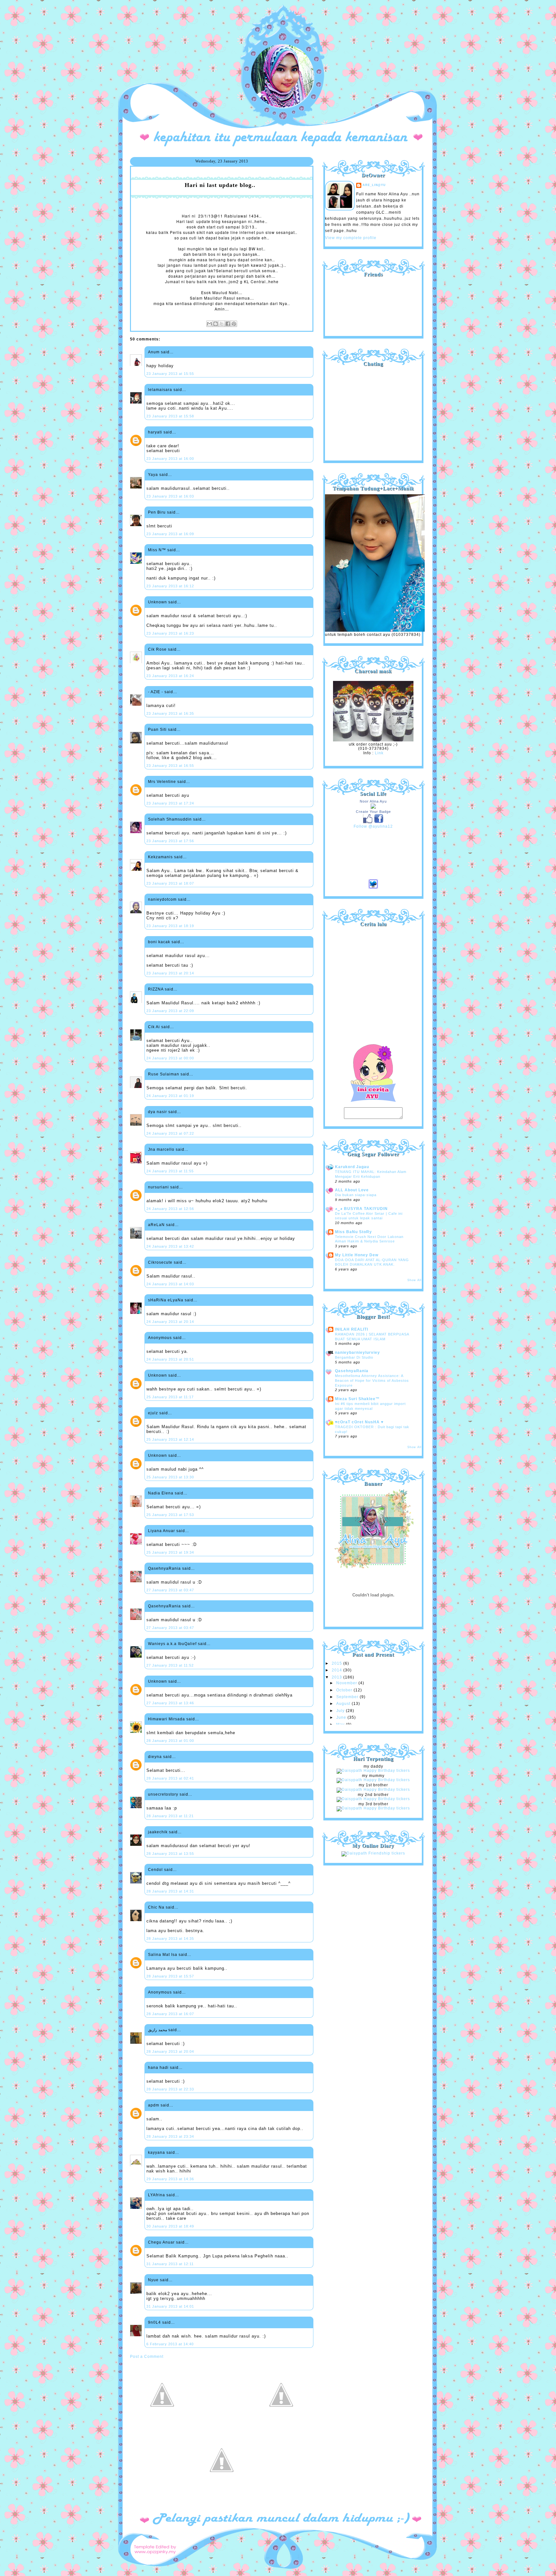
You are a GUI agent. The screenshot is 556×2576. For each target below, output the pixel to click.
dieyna (155, 1757)
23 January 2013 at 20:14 (170, 973)
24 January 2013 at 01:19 (170, 1096)
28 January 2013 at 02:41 (170, 1778)
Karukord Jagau (352, 1167)
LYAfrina (157, 2195)
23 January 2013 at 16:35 (170, 713)
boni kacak (159, 942)
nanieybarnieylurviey (357, 1353)
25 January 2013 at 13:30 (170, 1477)
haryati (155, 432)
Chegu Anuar (161, 2242)
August (344, 1704)
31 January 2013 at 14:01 (170, 2306)
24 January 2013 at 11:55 (170, 1171)
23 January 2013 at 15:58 (170, 416)
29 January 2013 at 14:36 (170, 2179)
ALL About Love (352, 1190)
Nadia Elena (161, 1493)
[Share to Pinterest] (234, 324)
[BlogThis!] (216, 324)
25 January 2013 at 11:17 (170, 1397)
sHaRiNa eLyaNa (166, 1300)
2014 (338, 1670)
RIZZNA (156, 989)
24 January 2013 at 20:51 (170, 1359)
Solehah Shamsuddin (170, 819)
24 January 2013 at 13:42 (170, 1246)
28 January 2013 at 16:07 (170, 2014)
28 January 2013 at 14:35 (170, 1939)
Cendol (155, 1870)
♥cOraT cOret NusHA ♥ (359, 1422)
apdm (154, 2105)
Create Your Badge (373, 812)
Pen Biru (157, 512)
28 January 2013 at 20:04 (170, 2051)
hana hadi (158, 2068)
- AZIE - (156, 692)
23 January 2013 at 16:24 (170, 676)
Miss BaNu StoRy (353, 1232)
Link (379, 753)
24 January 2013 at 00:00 (170, 1058)
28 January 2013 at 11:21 (170, 1816)
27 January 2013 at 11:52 (170, 1665)
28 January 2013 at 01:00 (170, 1741)
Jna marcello (161, 1149)
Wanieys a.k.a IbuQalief (172, 1644)
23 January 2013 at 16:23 (170, 633)
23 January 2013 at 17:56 (170, 841)
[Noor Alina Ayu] (373, 807)
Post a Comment (147, 2357)
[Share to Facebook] (228, 324)
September (348, 1697)
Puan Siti (157, 730)
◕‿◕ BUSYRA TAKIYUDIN (361, 1209)
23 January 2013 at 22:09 (170, 1011)
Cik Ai (154, 1027)
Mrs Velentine (162, 782)
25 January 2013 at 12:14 (170, 1439)
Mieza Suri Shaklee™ (357, 1399)
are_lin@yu (374, 185)
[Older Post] (281, 2426)
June (342, 1717)
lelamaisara (160, 390)
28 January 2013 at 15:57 (170, 1976)
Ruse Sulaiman (164, 1074)
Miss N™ (157, 550)
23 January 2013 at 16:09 (170, 534)
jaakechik (158, 1832)
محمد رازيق (158, 2030)
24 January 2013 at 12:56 (170, 1209)
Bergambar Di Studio (354, 1357)
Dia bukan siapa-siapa (356, 1195)
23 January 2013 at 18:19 (170, 926)
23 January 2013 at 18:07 (170, 883)
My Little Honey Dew (357, 1255)
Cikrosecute (160, 1262)
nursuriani (158, 1187)
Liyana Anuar (162, 1531)
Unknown (158, 602)
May (341, 1725)
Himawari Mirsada (167, 1719)
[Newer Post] (162, 2426)
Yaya (153, 475)
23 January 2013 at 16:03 (170, 496)
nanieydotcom (162, 899)
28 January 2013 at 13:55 (170, 1854)
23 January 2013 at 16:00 (170, 459)
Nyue (153, 2280)
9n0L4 (154, 2322)
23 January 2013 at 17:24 (170, 803)
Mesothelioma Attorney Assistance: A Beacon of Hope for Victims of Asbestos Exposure (372, 1380)
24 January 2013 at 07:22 (170, 1133)
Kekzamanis (160, 857)
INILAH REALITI (352, 1329)
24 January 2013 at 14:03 (170, 1284)
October (345, 1690)
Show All (414, 1280)
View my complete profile (351, 238)
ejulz (153, 1413)
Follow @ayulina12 (373, 826)
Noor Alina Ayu (373, 801)
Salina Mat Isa (163, 1955)
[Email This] (209, 324)
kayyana (157, 2153)
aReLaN (156, 1225)
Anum (154, 352)
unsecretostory (163, 1794)
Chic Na (156, 1907)
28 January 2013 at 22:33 (170, 2089)
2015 (338, 1663)
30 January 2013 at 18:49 (170, 2226)
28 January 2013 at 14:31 (170, 1891)
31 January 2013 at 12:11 (170, 2264)
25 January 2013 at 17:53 (170, 1515)
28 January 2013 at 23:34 (170, 2136)
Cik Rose (157, 649)
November (347, 1683)
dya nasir (158, 1112)
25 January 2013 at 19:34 (170, 1552)
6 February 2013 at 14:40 (170, 2344)
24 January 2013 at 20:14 (170, 1322)
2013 (338, 1677)
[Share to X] (222, 324)
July (341, 1711)
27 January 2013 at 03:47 (170, 1590)
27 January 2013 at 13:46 (170, 1703)
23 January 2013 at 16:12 (170, 586)
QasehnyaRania (164, 1568)
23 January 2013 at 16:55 (170, 766)
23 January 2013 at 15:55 (170, 374)
